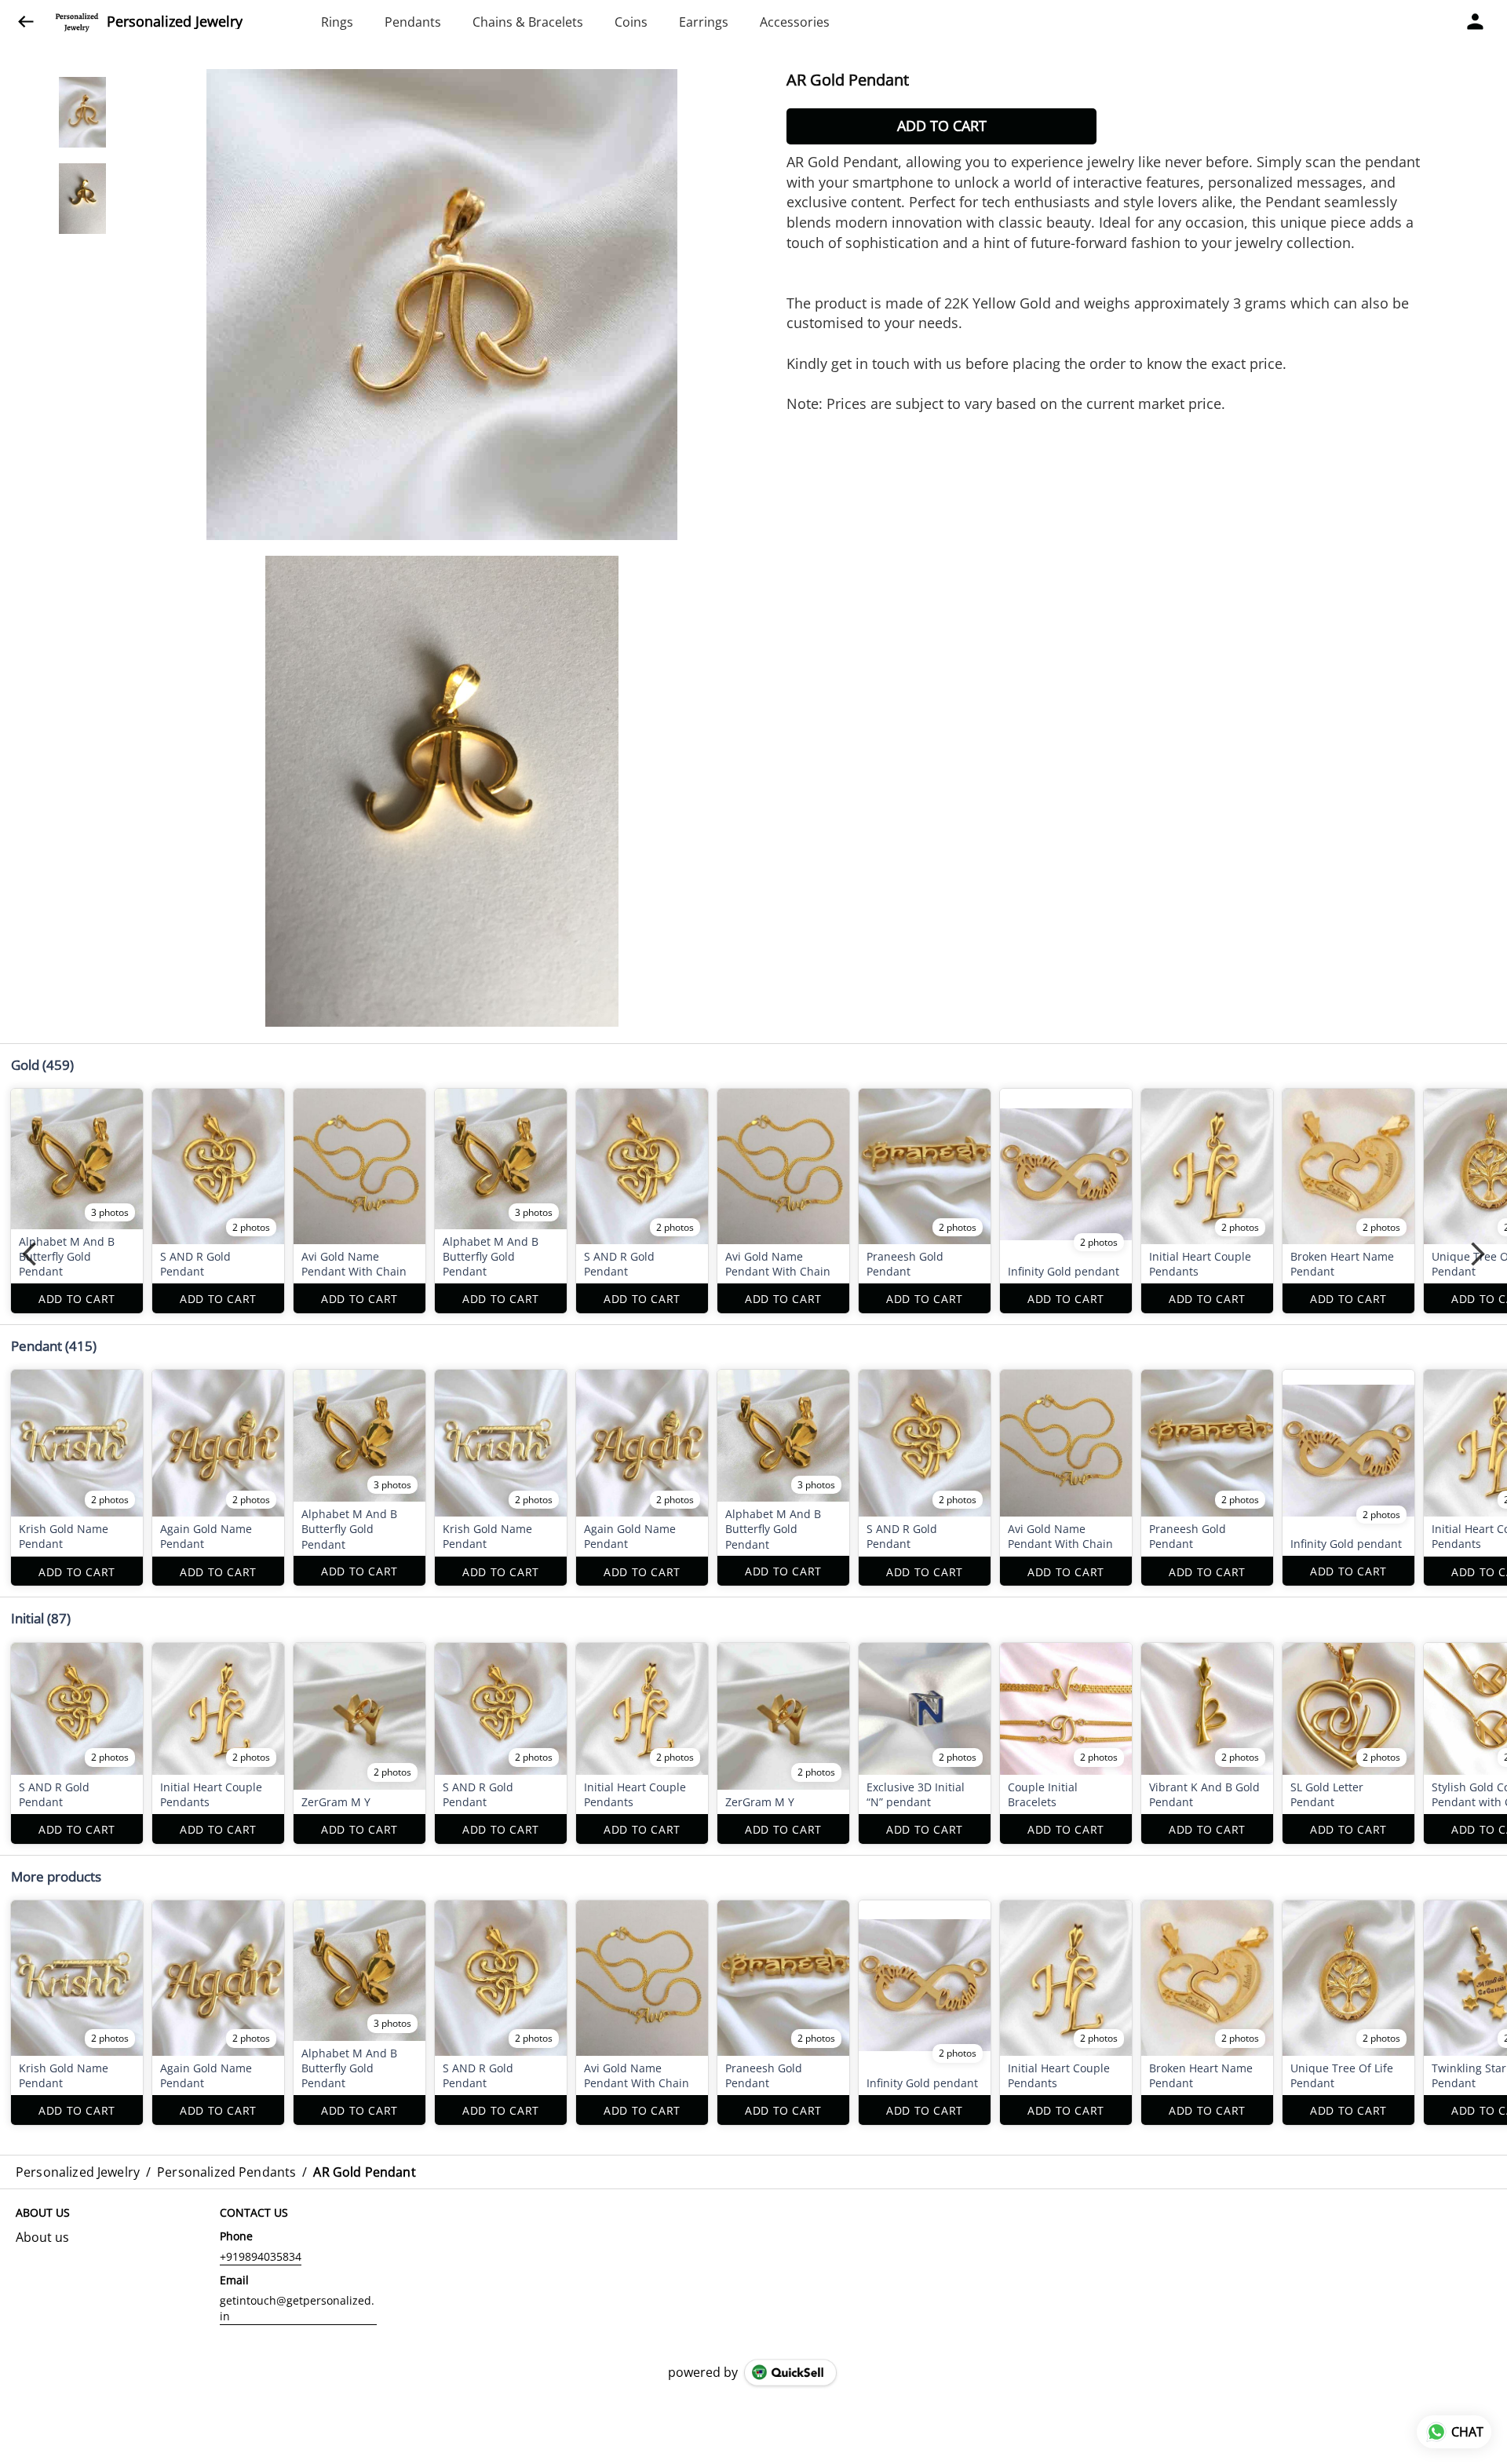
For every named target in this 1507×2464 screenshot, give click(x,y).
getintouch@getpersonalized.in (297, 2308)
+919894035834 (261, 2256)
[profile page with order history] (1476, 22)
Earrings (704, 22)
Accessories (795, 22)
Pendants (413, 22)
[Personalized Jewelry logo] (77, 22)
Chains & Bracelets (528, 22)
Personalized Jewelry (175, 22)
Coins (631, 22)
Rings (337, 22)
